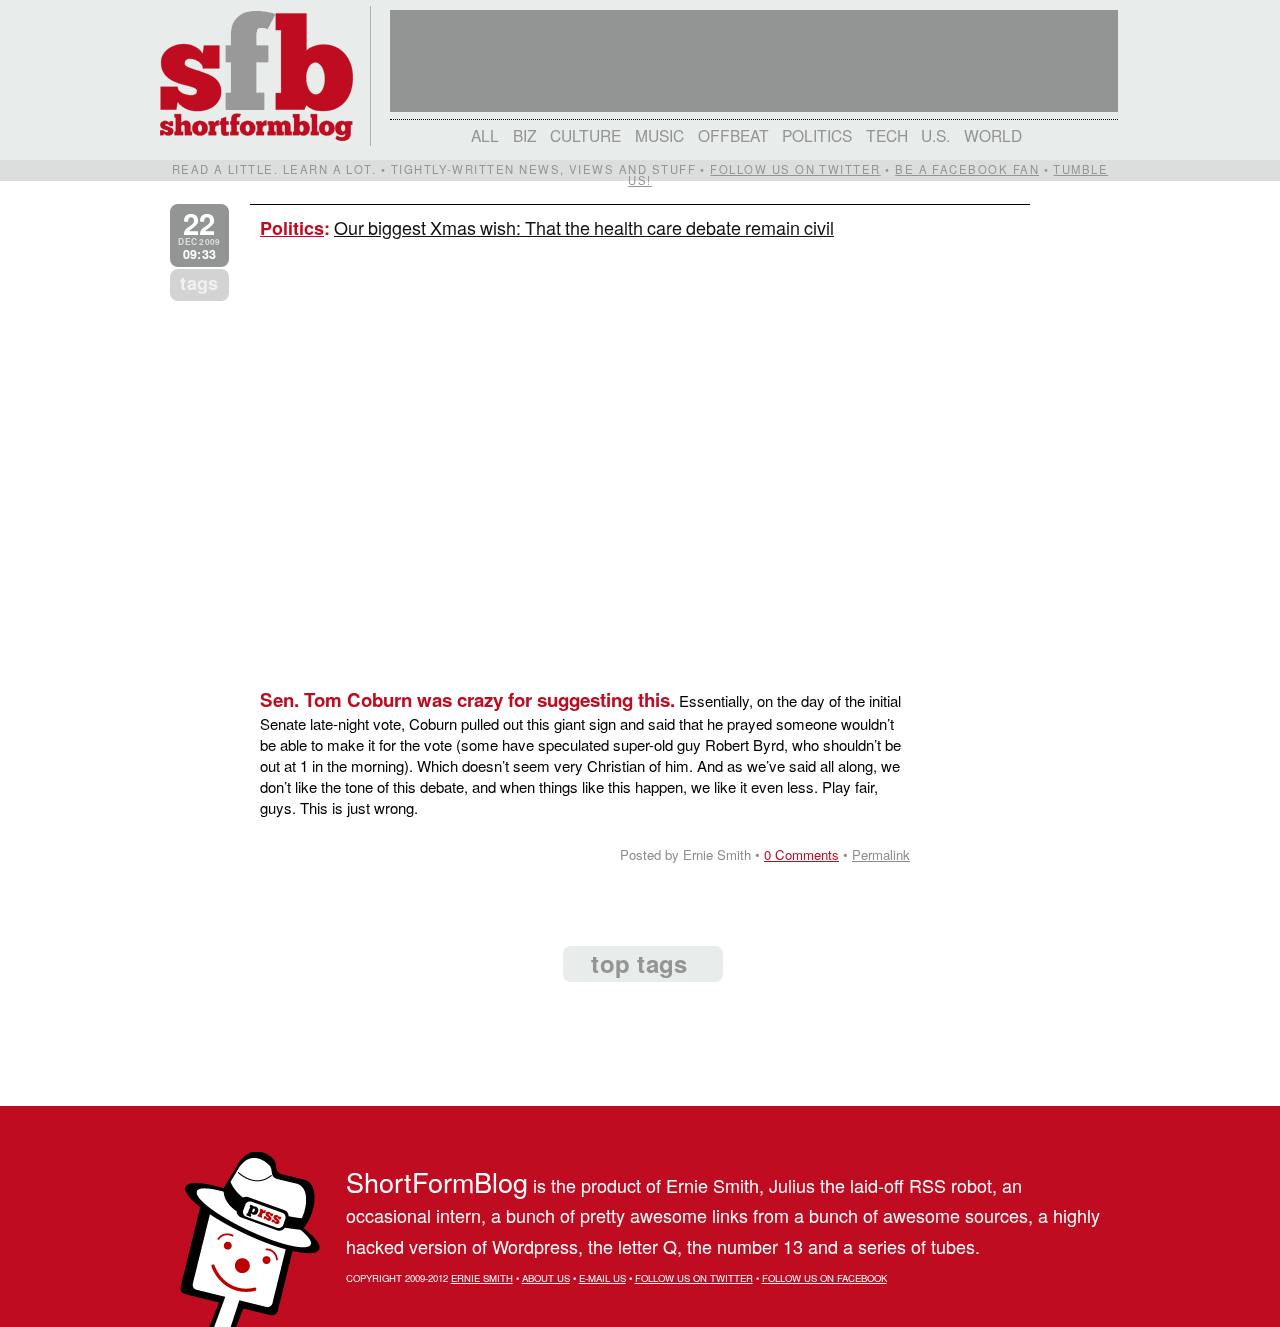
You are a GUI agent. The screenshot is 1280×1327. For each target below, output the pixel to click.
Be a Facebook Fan (967, 169)
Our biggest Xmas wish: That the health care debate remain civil (584, 227)
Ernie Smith (482, 1278)
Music (659, 135)
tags (199, 283)
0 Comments (801, 854)
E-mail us (602, 1278)
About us (546, 1278)
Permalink (881, 854)
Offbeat (733, 135)
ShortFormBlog (437, 1181)
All (485, 135)
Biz (525, 135)
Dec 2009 (199, 235)
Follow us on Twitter (795, 169)
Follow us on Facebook (824, 1278)
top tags (639, 963)
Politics (817, 135)
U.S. (935, 135)
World (993, 135)
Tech (887, 135)
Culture (585, 135)
